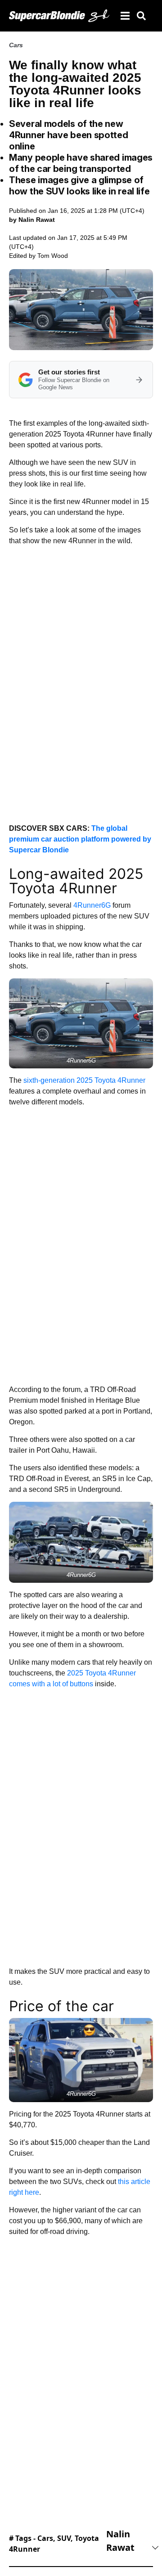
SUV (64, 2538)
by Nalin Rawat (32, 220)
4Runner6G (92, 905)
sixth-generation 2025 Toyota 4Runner (84, 1080)
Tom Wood (53, 256)
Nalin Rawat (120, 2541)
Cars (16, 45)
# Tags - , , (54, 2544)
